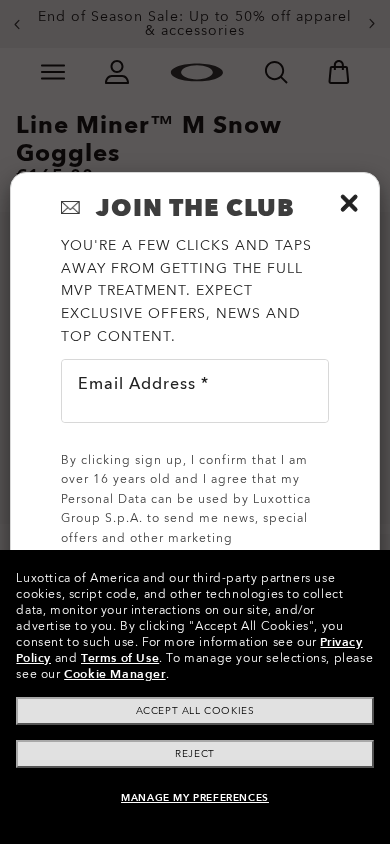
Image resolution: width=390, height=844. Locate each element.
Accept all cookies (195, 711)
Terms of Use (120, 658)
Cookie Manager (114, 674)
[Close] (349, 203)
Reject (195, 754)
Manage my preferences (195, 798)
